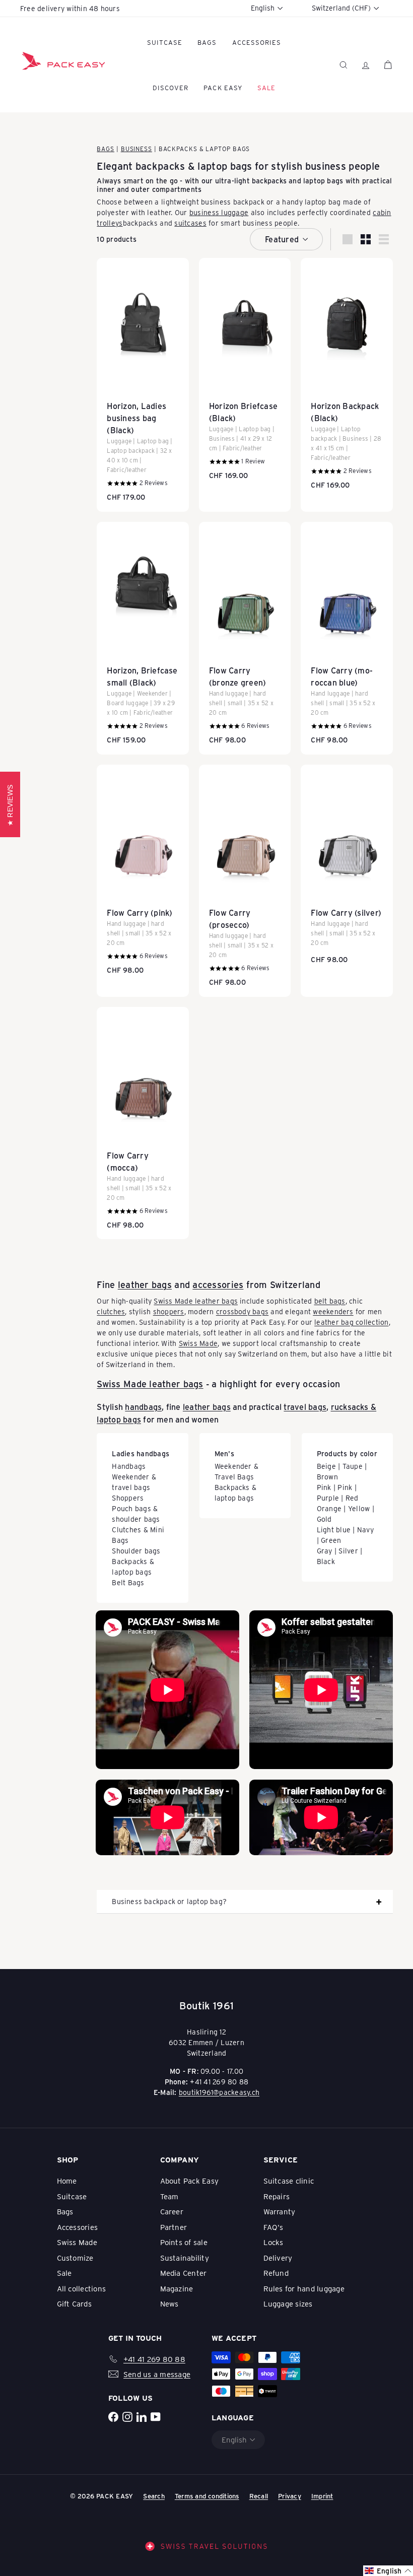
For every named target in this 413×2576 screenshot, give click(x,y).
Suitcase (165, 42)
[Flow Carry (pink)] (143, 875)
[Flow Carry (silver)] (347, 870)
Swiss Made (198, 1343)
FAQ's (273, 2227)
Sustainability (185, 2258)
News (169, 2303)
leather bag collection (351, 1322)
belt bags (330, 1301)
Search (154, 2496)
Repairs (277, 2196)
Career (172, 2211)
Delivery (278, 2258)
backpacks (160, 165)
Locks (273, 2242)
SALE (266, 87)
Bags (207, 42)
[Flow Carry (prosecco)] (245, 881)
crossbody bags (242, 1311)
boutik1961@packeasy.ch (219, 2092)
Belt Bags (128, 1582)
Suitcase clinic (289, 2181)
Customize (75, 2258)
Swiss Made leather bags (196, 1301)
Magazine (177, 2288)
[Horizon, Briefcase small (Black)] (143, 638)
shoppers (169, 1311)
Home (67, 2181)
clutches (111, 1311)
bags (241, 165)
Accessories (257, 42)
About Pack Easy (190, 2181)
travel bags (305, 1407)
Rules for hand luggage (304, 2288)
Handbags (129, 1466)
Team (169, 2196)
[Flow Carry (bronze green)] (245, 638)
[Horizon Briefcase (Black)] (245, 374)
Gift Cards (74, 2303)
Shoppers (128, 1498)
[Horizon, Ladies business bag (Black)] (143, 385)
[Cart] (388, 65)
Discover (170, 87)
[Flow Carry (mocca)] (143, 1123)
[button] (388, 2571)
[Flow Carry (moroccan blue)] (347, 638)
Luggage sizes (288, 2303)
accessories (218, 1284)
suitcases (190, 223)
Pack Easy (223, 87)
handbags (143, 1407)
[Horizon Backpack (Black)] (347, 379)
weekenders (333, 1311)
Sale (64, 2273)
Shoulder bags (136, 1551)
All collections (82, 2288)
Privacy (290, 2496)
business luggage (219, 212)
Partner (174, 2227)
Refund (276, 2273)
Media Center (184, 2273)
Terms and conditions (207, 2496)
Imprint (322, 2496)
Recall (259, 2496)
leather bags (145, 1284)
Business (136, 149)
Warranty (280, 2211)
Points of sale (184, 2242)
